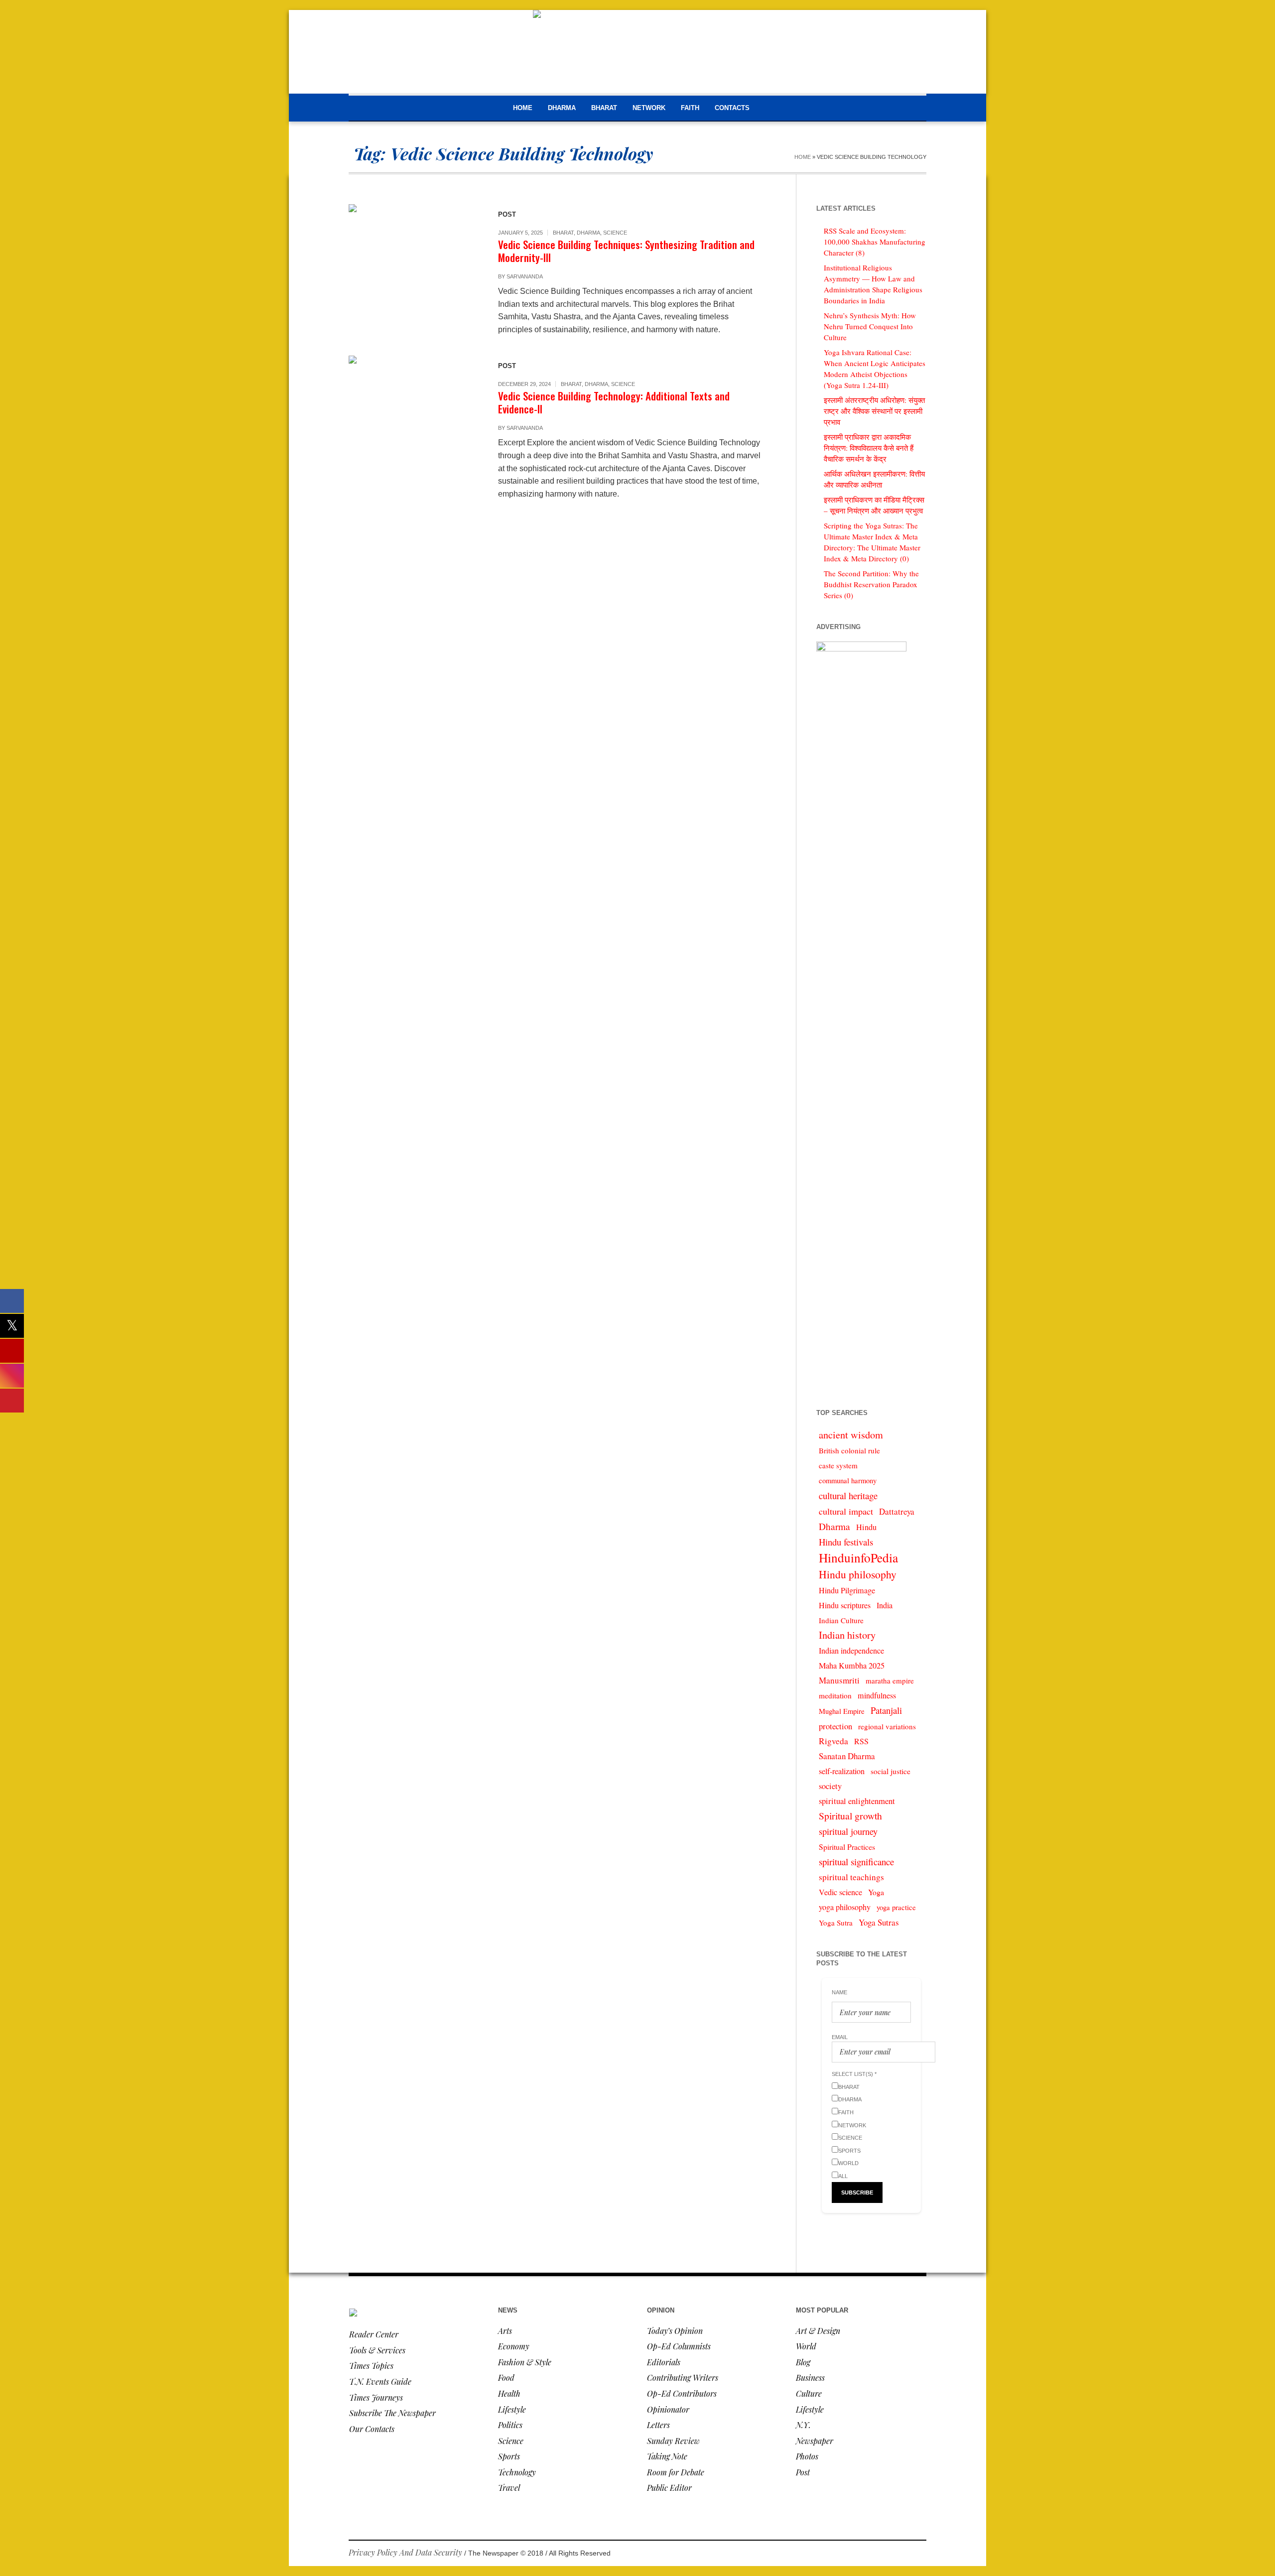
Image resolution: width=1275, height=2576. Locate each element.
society (830, 1786)
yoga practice (896, 1907)
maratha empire (890, 1680)
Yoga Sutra (836, 1923)
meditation (835, 1695)
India (885, 1605)
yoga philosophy (845, 1907)
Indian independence (851, 1651)
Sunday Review (673, 2441)
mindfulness (877, 1695)
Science (615, 233)
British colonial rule (849, 1450)
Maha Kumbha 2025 (852, 1666)
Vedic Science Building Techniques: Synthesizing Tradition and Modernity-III (626, 251)
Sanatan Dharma (847, 1756)
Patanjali (886, 1710)
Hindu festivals (846, 1542)
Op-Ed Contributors (682, 2393)
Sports (509, 2456)
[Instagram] (903, 2554)
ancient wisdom (851, 1435)
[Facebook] (874, 2554)
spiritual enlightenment (857, 1801)
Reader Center (374, 2334)
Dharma (588, 233)
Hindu (866, 1527)
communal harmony (848, 1481)
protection (835, 1726)
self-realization (842, 1771)
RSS (861, 1741)
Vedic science (840, 1892)
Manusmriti (839, 1680)
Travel (509, 2488)
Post (803, 2472)
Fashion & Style (525, 2362)
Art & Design (818, 2331)
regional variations (887, 1726)
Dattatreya (897, 1511)
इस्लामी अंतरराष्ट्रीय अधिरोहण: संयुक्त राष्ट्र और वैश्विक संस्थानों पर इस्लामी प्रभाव (874, 411)
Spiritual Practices (847, 1847)
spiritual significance (856, 1862)
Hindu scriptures (845, 1605)
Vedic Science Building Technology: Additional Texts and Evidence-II (614, 402)
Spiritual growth (850, 1816)
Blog (803, 2362)
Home (803, 157)
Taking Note (667, 2456)
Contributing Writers (683, 2378)
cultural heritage (848, 1495)
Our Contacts (372, 2429)
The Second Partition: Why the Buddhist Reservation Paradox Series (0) (871, 584)
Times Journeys (376, 2397)
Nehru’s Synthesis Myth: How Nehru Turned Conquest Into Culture (870, 326)
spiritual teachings (851, 1877)
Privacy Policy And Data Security (405, 2552)
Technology (517, 2472)
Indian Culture (841, 1620)
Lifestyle (512, 2409)
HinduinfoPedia (858, 1557)
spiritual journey (848, 1831)
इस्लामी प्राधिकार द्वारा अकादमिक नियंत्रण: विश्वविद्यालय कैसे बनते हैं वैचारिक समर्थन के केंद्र (869, 448)
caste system (838, 1465)
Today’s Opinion (675, 2331)
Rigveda (833, 1741)
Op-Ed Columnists (679, 2346)
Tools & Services (377, 2350)
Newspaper (815, 2441)
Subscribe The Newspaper (392, 2413)
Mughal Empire (842, 1711)
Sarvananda (525, 276)
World (806, 2346)
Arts (505, 2331)
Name (839, 1992)
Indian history (847, 1635)
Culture (809, 2393)
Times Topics (371, 2366)
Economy (514, 2346)
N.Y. (803, 2425)
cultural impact (846, 1511)
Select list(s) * (854, 2074)
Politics (510, 2425)
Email (840, 2037)
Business (810, 2378)
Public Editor (669, 2488)
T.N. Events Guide (380, 2382)
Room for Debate (676, 2472)
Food (506, 2378)
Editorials (664, 2362)
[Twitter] (918, 2554)
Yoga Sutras (879, 1922)
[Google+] (889, 2554)
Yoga (876, 1892)
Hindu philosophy (858, 1574)
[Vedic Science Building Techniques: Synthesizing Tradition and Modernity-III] (413, 269)
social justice (891, 1771)
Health (509, 2393)
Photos (807, 2456)
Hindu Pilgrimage (847, 1590)
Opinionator (668, 2409)
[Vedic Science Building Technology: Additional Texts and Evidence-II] (413, 420)
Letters (658, 2425)
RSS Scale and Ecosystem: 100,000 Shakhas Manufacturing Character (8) (875, 242)
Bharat (563, 233)
